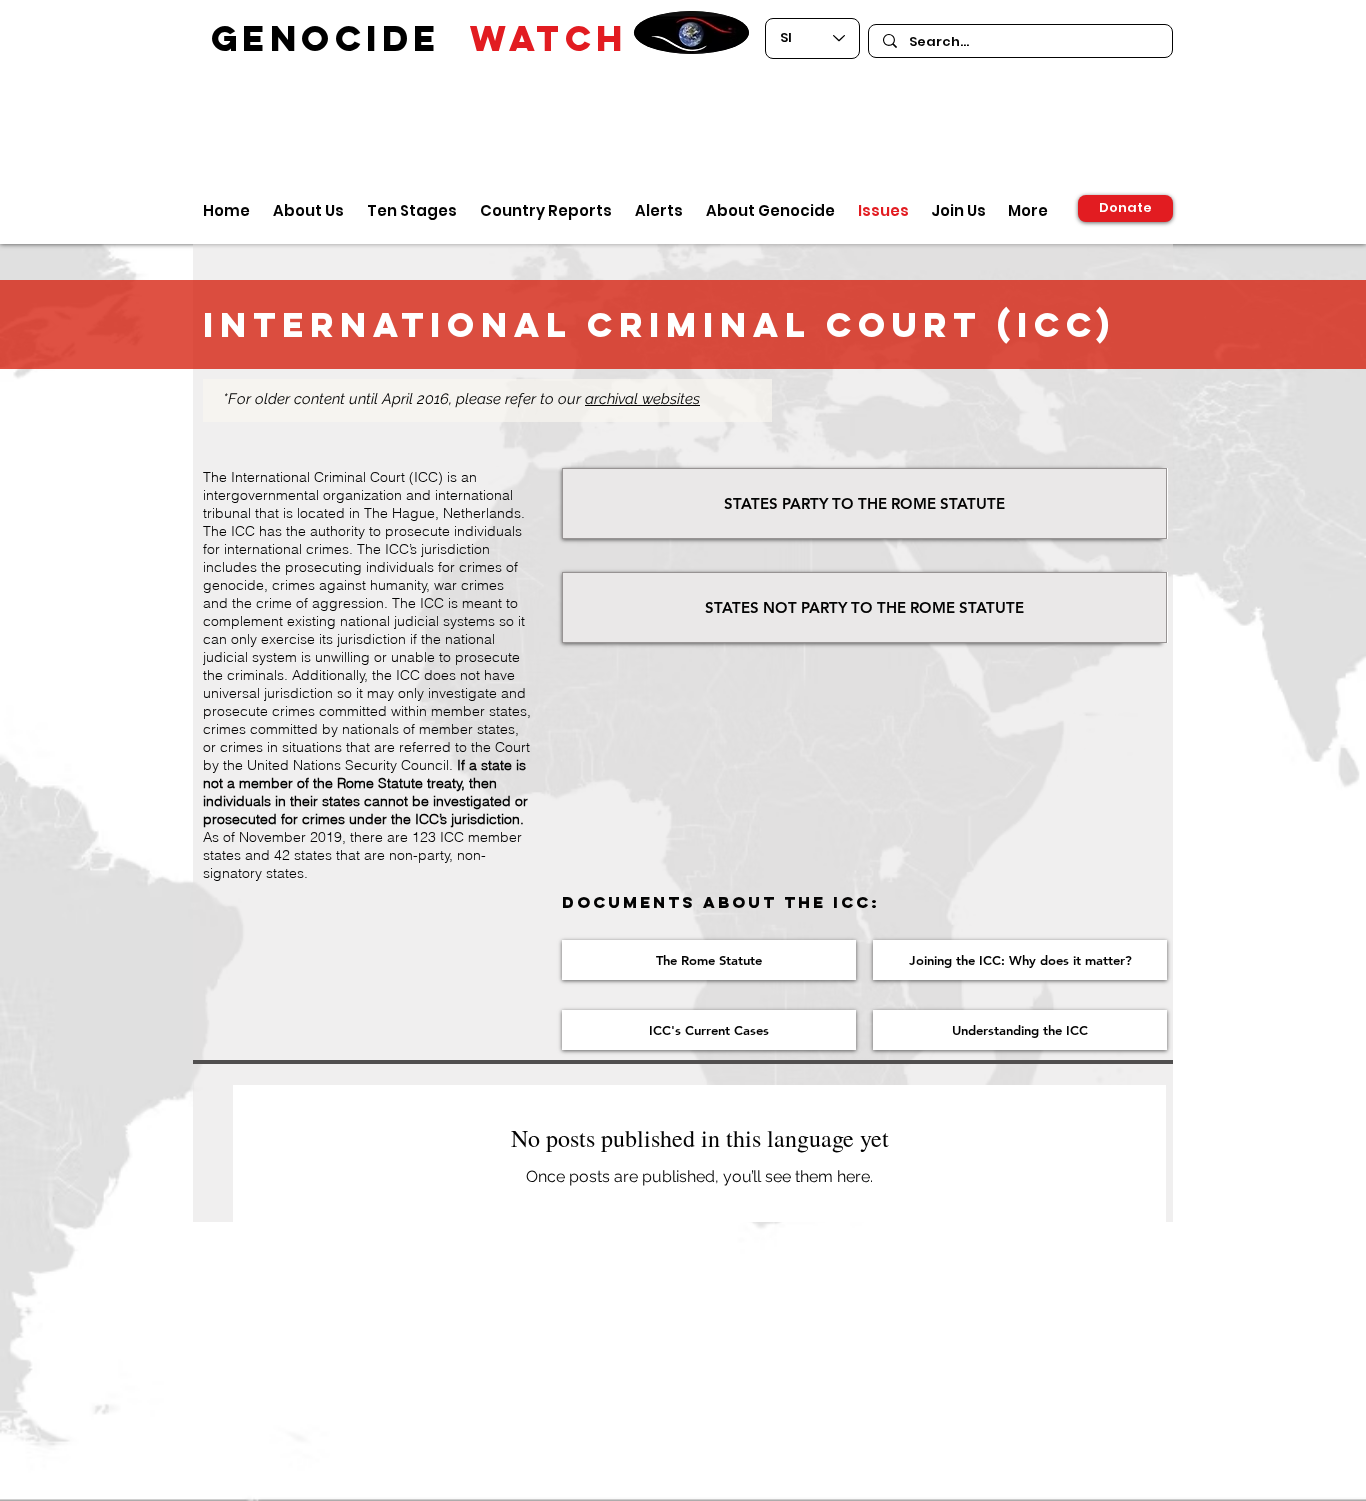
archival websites (642, 399)
